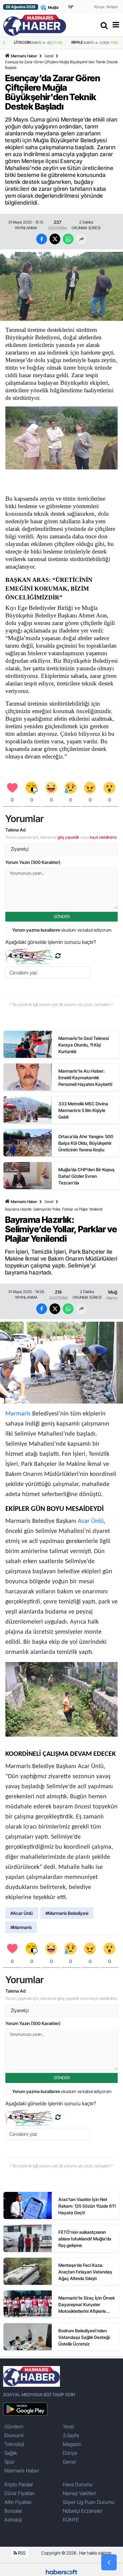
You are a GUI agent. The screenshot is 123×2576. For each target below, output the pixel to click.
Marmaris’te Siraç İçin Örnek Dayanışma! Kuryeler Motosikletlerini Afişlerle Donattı (87, 2305)
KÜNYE (71, 2520)
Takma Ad (15, 830)
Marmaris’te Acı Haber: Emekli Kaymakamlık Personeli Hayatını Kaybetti (85, 1078)
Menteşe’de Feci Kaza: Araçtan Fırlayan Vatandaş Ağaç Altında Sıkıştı (85, 2272)
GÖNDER (62, 916)
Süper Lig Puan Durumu (89, 2502)
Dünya (70, 2453)
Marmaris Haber (24, 56)
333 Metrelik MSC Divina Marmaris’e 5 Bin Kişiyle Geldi (83, 1110)
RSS (21, 2553)
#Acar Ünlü (22, 1913)
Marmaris (114, 1298)
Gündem (14, 2426)
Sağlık (11, 2453)
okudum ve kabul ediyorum (62, 930)
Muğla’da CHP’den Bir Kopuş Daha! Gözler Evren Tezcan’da (86, 1176)
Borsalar (13, 2511)
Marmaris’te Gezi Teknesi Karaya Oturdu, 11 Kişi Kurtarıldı (84, 1045)
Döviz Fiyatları (19, 2493)
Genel (49, 56)
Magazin (72, 2444)
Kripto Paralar (19, 2484)
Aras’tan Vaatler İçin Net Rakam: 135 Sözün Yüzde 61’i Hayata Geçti (87, 2206)
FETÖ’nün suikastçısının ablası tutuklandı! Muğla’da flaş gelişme (85, 2239)
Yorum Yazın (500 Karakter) (33, 862)
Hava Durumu (78, 2484)
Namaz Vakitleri (79, 2493)
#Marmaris (21, 1927)
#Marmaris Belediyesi (67, 1913)
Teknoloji (14, 2444)
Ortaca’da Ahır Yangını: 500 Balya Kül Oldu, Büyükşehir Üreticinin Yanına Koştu (86, 1143)
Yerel (68, 2426)
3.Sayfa (71, 2435)
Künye (99, 7)
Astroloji (13, 2520)
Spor (9, 2462)
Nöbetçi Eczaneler (83, 2511)
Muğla (114, 1292)
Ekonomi (14, 2435)
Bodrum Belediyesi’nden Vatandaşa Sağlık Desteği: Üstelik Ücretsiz (85, 2337)
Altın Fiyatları (18, 2502)
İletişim (112, 7)
